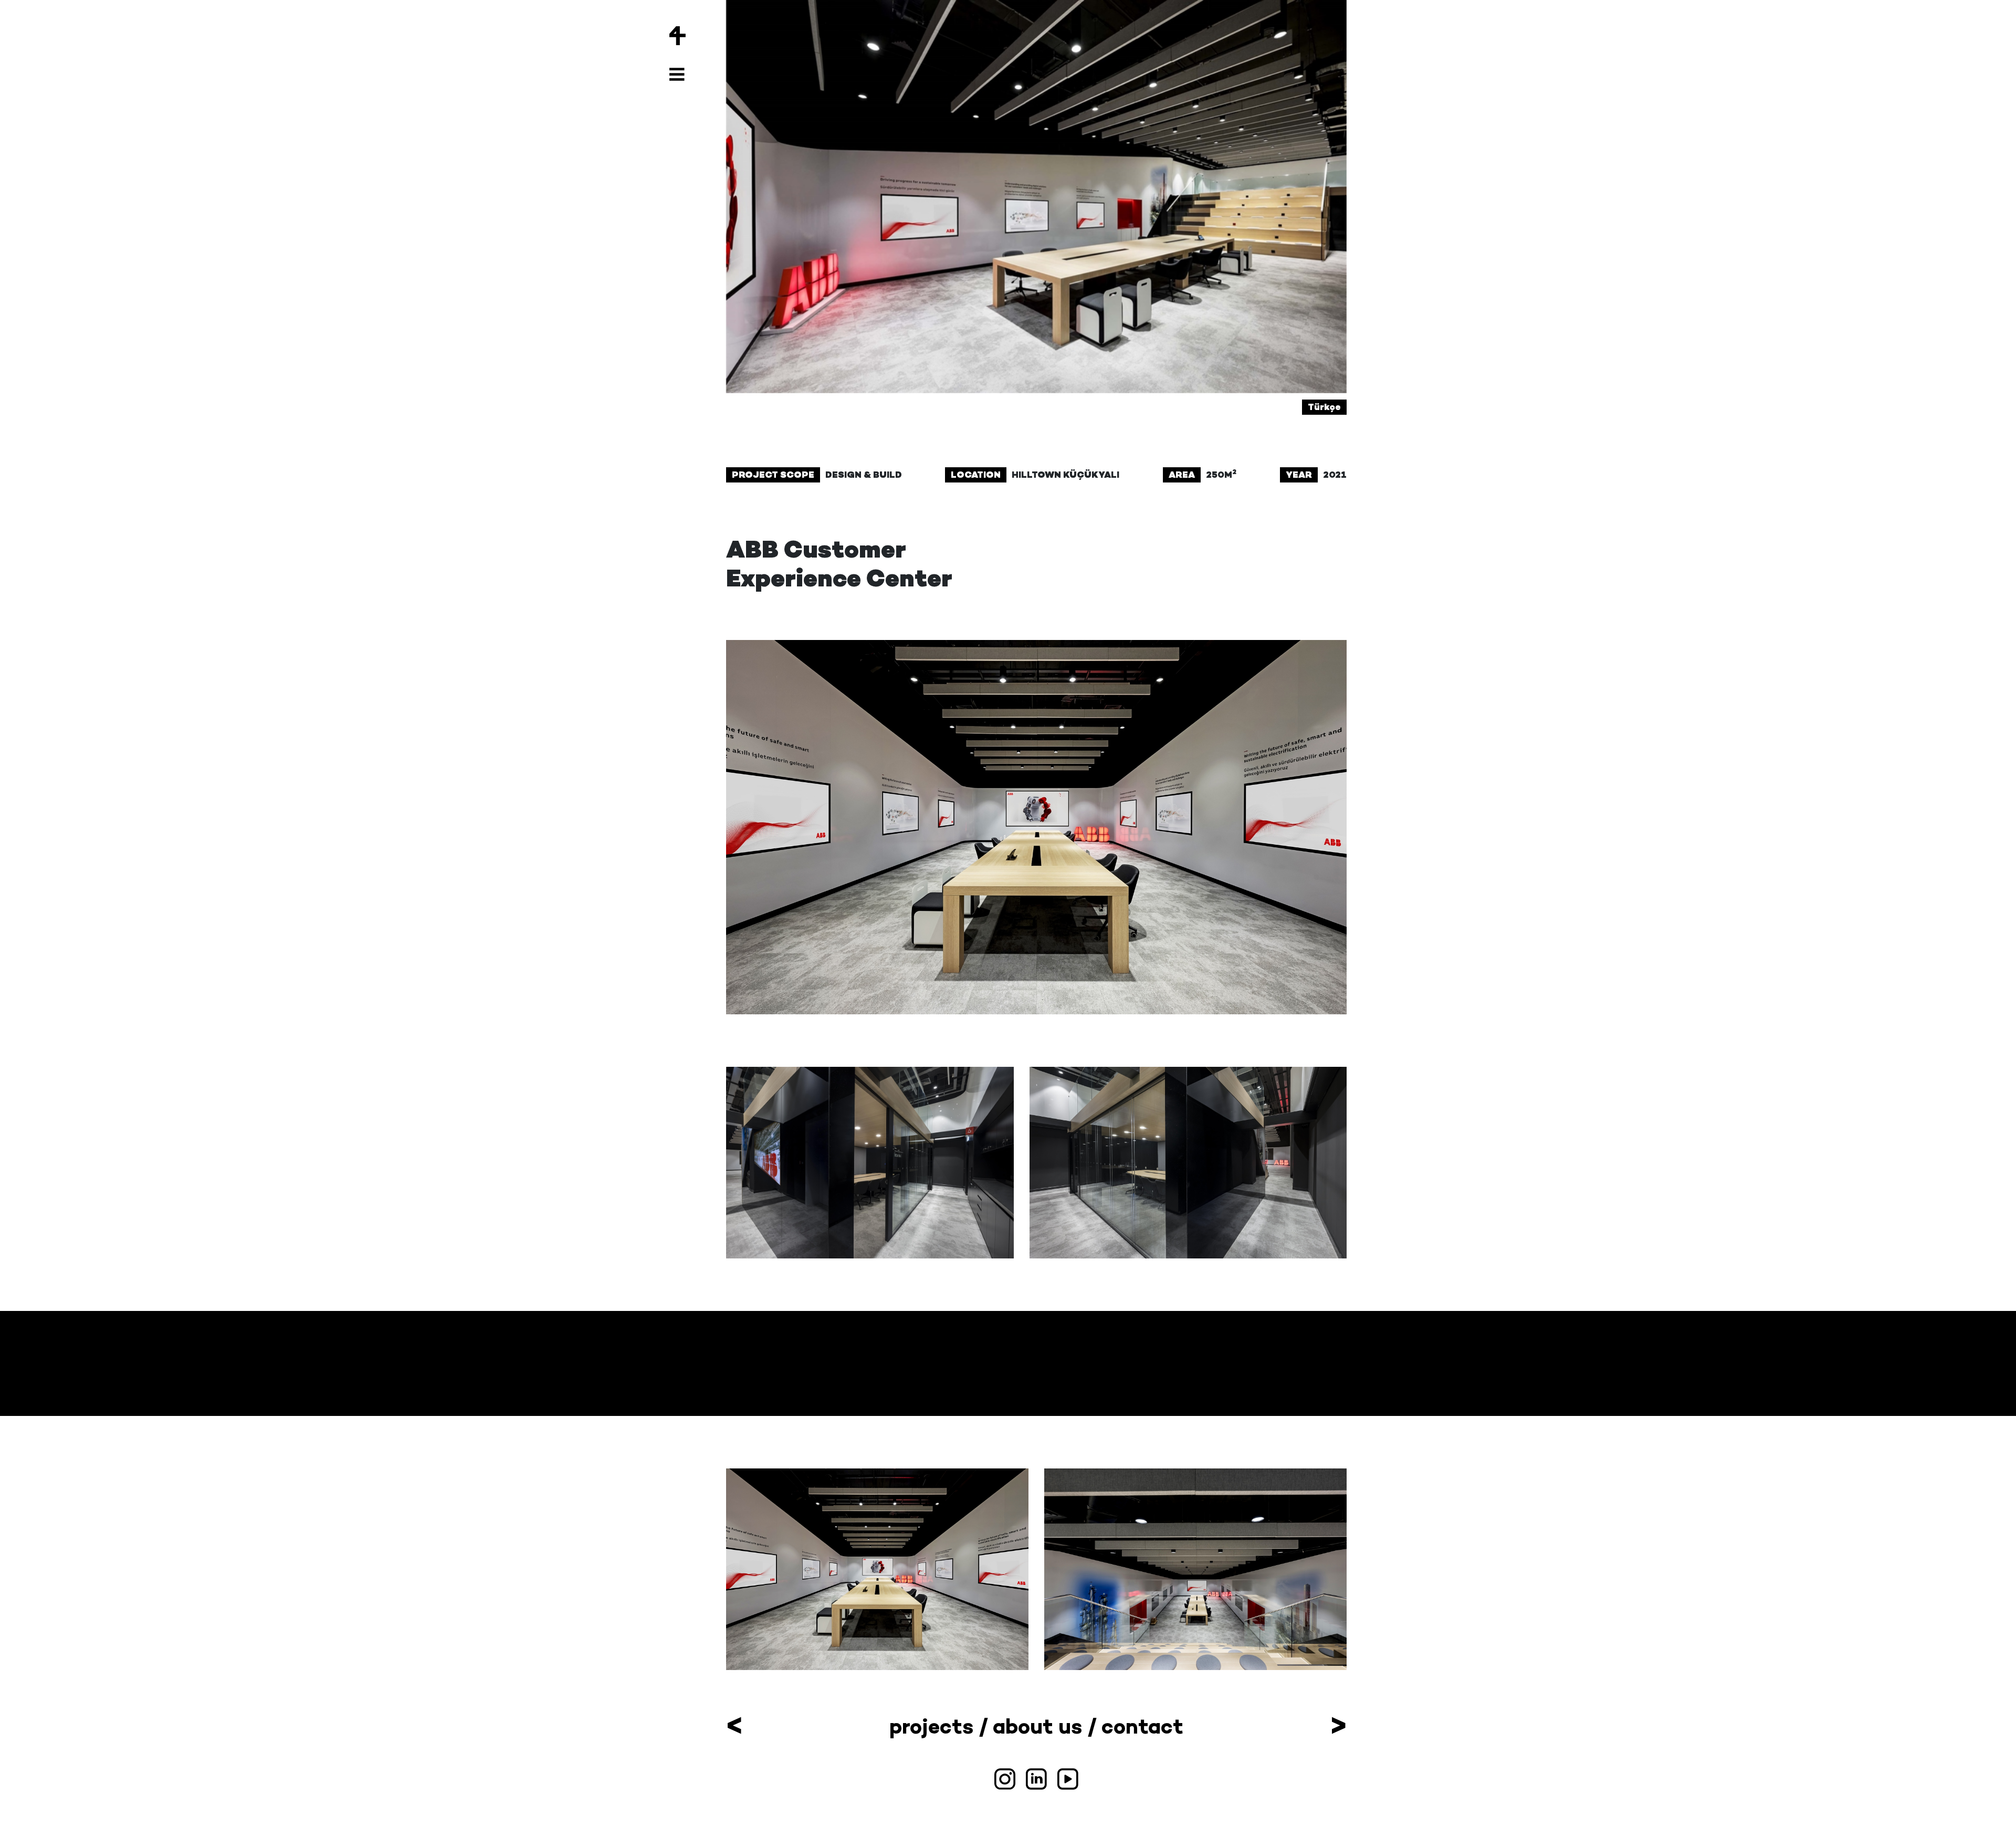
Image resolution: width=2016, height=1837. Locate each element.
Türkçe (1324, 407)
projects (931, 1726)
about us (1037, 1726)
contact (1142, 1726)
